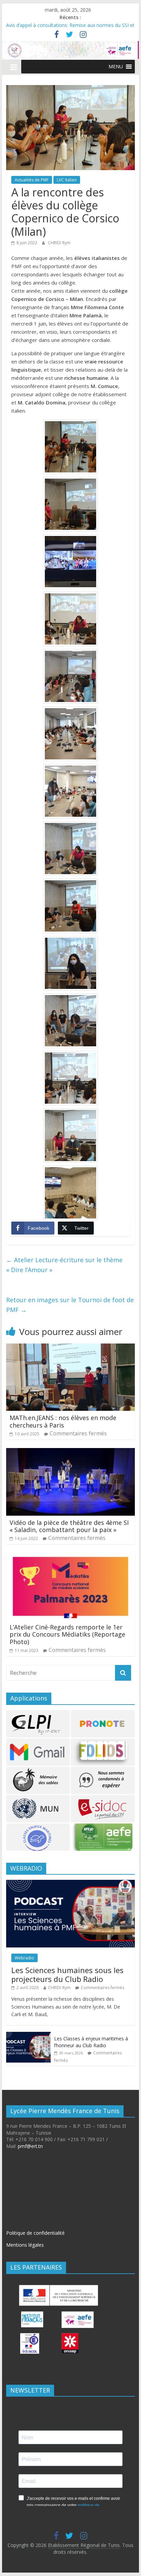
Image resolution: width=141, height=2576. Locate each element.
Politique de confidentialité (35, 2233)
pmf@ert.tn (30, 2146)
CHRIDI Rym (59, 243)
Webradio (24, 1958)
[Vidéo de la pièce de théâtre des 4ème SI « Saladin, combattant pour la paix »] (70, 1452)
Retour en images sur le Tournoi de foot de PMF (70, 1305)
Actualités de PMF (32, 180)
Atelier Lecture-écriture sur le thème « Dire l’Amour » (64, 1265)
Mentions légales (25, 2245)
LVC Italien (67, 180)
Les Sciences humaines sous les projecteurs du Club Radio (67, 1974)
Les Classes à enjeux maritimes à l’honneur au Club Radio (91, 2042)
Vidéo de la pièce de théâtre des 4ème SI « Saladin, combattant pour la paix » (69, 1526)
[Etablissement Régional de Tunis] (70, 45)
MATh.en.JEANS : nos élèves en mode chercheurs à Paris (63, 1421)
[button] (116, 67)
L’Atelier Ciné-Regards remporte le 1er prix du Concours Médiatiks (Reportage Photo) (67, 1634)
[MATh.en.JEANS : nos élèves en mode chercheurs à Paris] (70, 1348)
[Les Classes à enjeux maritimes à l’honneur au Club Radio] (28, 2035)
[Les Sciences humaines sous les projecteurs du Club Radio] (70, 1883)
